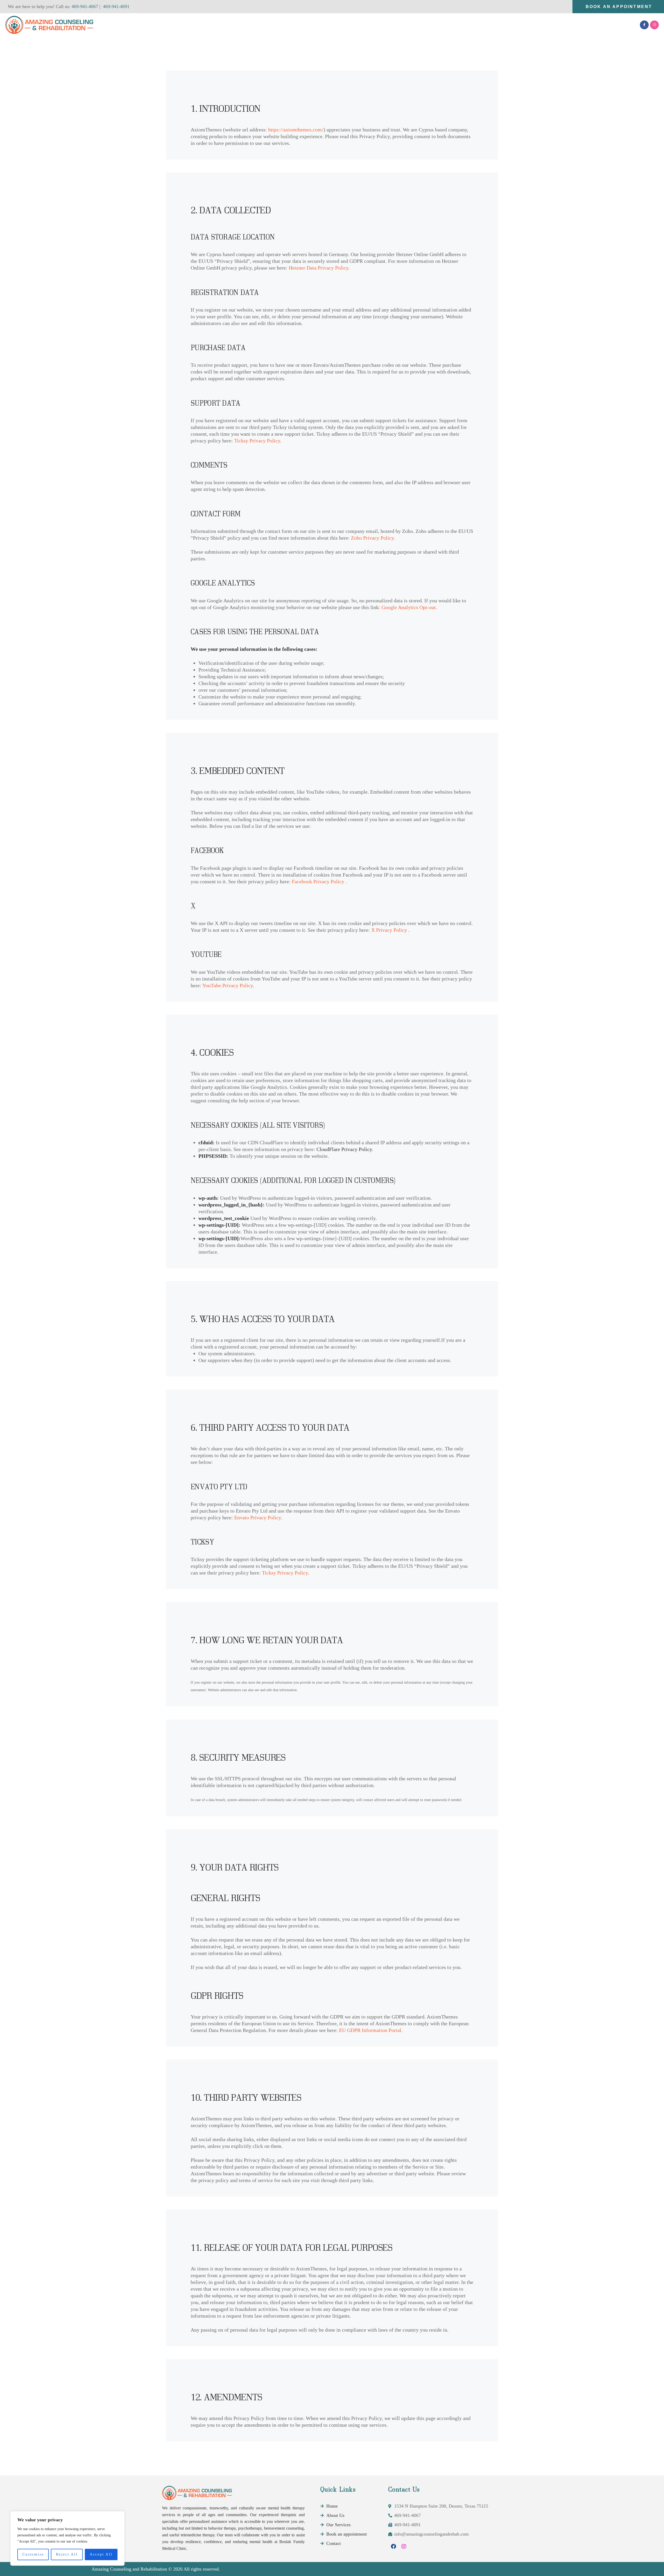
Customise (33, 2554)
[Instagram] (654, 25)
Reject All (67, 2554)
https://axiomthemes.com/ (296, 130)
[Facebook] (393, 2546)
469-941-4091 (116, 6)
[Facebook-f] (644, 25)
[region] (67, 2538)
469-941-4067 (84, 6)
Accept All (101, 2554)
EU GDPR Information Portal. (371, 2030)
